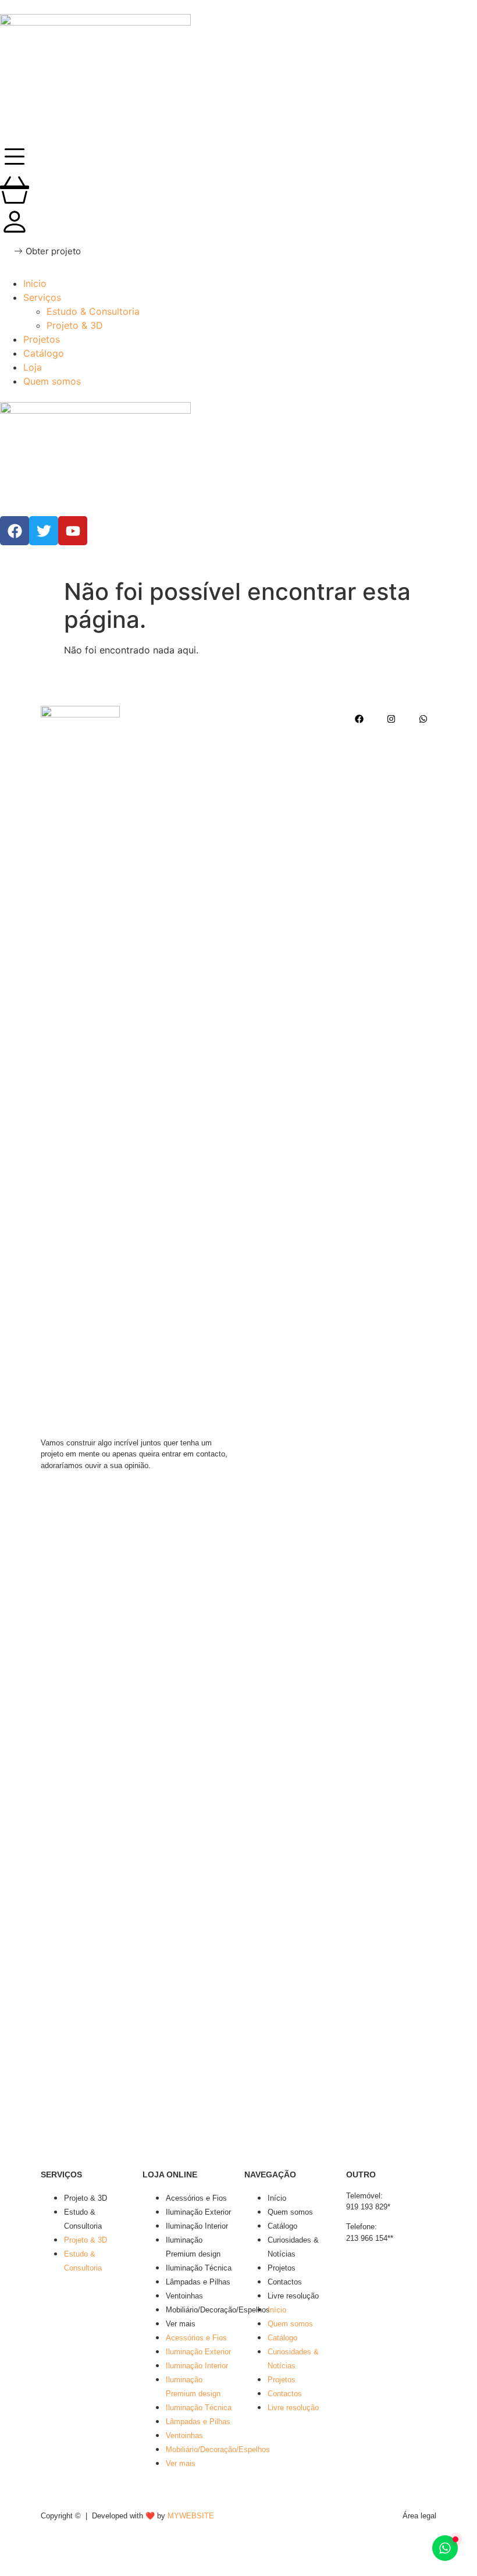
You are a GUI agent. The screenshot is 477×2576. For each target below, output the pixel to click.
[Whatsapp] (423, 719)
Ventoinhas (184, 2296)
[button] (47, 251)
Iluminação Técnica (199, 2268)
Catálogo (282, 2226)
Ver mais (181, 2324)
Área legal (419, 2516)
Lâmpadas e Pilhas (198, 2282)
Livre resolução (293, 2296)
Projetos (282, 2268)
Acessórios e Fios (196, 2198)
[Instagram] (391, 719)
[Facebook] (359, 719)
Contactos (285, 2282)
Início (277, 2198)
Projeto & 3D (86, 2198)
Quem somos (290, 2212)
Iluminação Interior (197, 2226)
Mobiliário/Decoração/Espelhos (218, 2310)
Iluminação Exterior (198, 2212)
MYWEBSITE (191, 2516)
